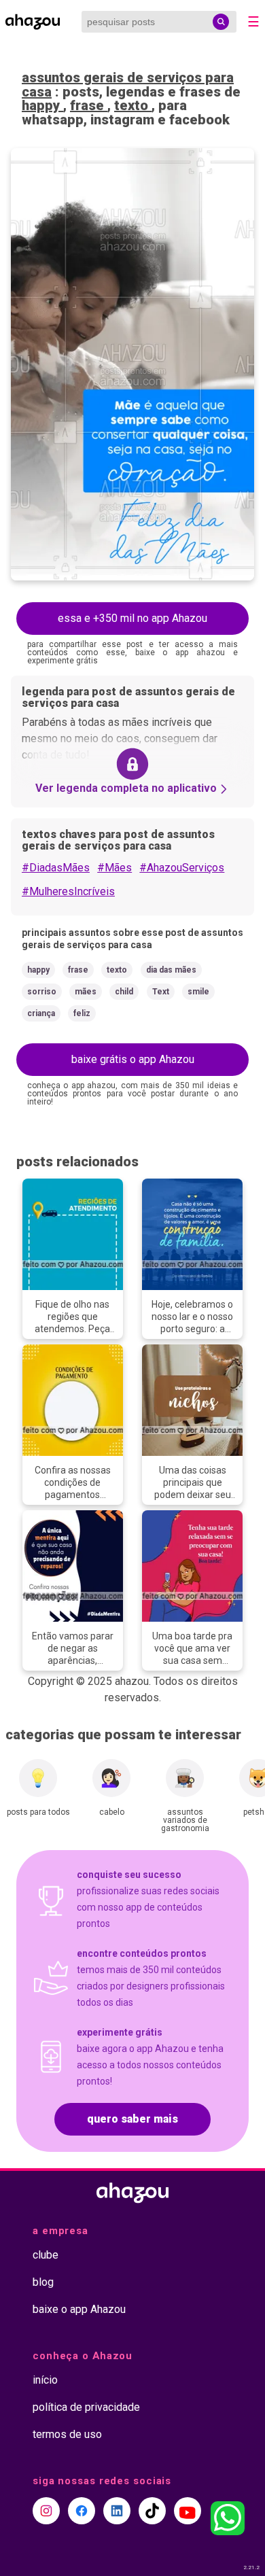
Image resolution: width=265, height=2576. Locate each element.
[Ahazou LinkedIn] (117, 2511)
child (124, 992)
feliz (82, 1013)
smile (198, 992)
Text (161, 992)
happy (42, 105)
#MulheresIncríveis (68, 891)
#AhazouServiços (182, 868)
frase (89, 105)
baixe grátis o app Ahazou (133, 1059)
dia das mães (171, 970)
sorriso (42, 992)
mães (86, 992)
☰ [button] (253, 22)
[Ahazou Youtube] (188, 2511)
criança (41, 1013)
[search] (221, 22)
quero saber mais (132, 2119)
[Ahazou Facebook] (82, 2511)
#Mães (114, 868)
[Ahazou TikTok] (152, 2511)
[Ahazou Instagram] (46, 2511)
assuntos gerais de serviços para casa (128, 85)
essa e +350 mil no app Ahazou (132, 618)
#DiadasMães (56, 868)
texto (133, 105)
